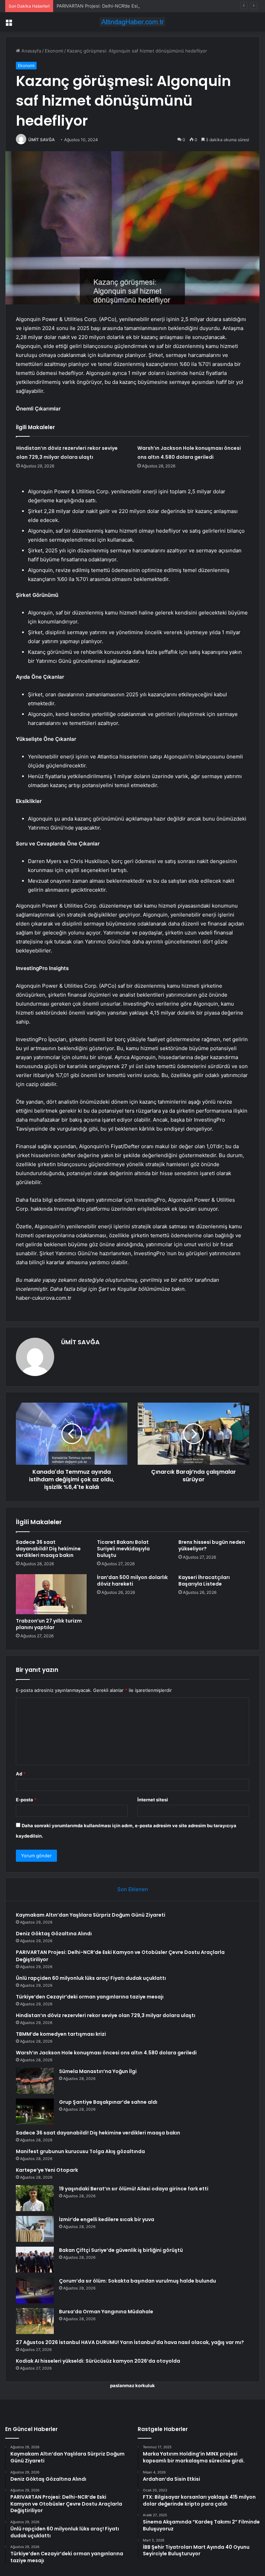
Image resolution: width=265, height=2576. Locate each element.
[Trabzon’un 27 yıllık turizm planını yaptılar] (51, 1594)
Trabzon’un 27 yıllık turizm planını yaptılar (49, 1624)
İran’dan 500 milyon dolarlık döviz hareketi (132, 1581)
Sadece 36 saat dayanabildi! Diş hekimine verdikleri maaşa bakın (48, 1549)
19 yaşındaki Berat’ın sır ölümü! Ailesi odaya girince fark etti (134, 2189)
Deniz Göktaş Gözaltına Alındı (54, 1934)
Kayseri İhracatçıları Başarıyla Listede (204, 1581)
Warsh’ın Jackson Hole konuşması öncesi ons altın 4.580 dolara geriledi (106, 2053)
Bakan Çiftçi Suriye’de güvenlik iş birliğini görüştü (121, 2250)
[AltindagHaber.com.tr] (132, 22)
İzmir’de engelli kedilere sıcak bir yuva (107, 2219)
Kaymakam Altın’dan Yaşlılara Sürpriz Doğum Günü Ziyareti (91, 1915)
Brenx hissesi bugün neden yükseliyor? (212, 1545)
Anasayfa (31, 51)
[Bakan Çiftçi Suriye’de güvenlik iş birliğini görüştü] (35, 2260)
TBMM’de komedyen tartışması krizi (61, 2034)
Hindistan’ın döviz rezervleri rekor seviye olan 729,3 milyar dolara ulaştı (106, 2015)
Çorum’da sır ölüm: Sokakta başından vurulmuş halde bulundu (138, 2281)
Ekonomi (54, 51)
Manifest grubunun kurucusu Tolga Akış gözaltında (80, 2151)
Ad (21, 1774)
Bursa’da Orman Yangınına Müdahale (106, 2312)
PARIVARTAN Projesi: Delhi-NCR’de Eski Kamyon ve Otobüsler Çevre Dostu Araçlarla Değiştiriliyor (160, 6)
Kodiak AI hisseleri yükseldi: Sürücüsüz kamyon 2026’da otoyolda (98, 2361)
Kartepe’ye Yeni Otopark (47, 2170)
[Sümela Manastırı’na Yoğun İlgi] (35, 2081)
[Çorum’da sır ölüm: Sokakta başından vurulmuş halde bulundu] (35, 2290)
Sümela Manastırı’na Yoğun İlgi (98, 2071)
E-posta (26, 1800)
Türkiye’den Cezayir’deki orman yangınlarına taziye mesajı (90, 1997)
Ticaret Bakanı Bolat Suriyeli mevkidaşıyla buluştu (123, 1549)
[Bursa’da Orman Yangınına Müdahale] (35, 2321)
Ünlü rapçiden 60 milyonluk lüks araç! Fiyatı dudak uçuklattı (91, 1978)
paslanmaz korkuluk (132, 2385)
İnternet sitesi (153, 1800)
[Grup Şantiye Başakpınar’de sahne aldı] (35, 2112)
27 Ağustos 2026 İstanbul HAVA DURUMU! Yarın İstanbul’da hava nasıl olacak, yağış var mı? (130, 2342)
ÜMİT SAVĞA (42, 140)
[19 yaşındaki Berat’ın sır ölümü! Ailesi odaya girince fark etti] (35, 2198)
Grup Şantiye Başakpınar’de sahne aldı (108, 2102)
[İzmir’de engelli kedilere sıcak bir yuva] (35, 2229)
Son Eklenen (133, 1889)
